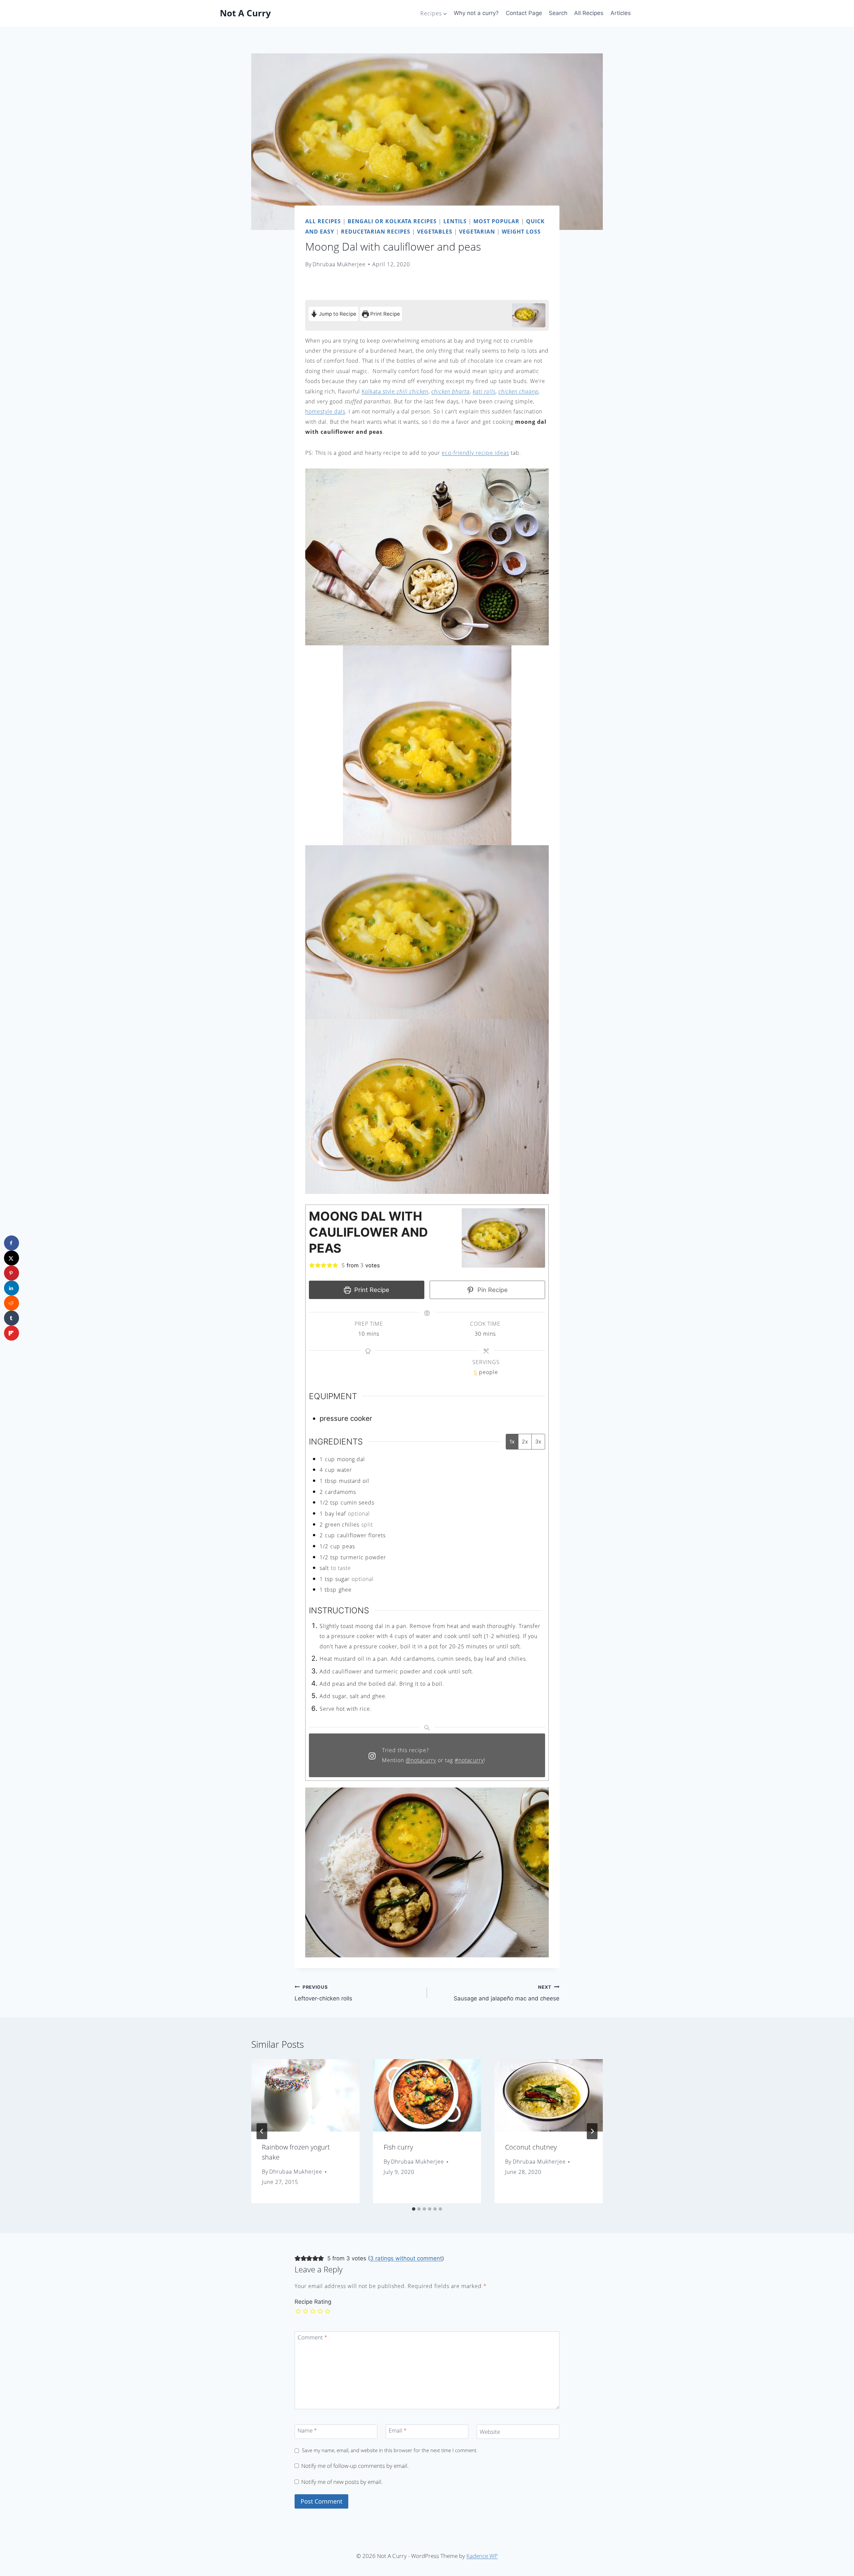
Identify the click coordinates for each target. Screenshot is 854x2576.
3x (538, 1441)
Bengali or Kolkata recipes (392, 221)
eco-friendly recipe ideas (475, 453)
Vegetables (435, 232)
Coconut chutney (531, 2147)
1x (512, 1441)
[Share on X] (12, 1258)
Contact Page (524, 13)
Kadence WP (482, 2556)
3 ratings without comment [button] (406, 2258)
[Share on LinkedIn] (12, 1288)
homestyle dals (325, 411)
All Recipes (589, 13)
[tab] (414, 2209)
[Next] (592, 2131)
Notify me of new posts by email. (342, 2482)
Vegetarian (477, 232)
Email (398, 2430)
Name (307, 2430)
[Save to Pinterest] (12, 1273)
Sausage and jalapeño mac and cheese (507, 1993)
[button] (312, 1265)
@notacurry (421, 1760)
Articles (621, 13)
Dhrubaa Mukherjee (339, 264)
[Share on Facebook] (12, 1243)
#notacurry (469, 1760)
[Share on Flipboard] (12, 1333)
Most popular (496, 221)
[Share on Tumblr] (12, 1318)
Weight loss (521, 232)
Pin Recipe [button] (492, 1290)
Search (558, 13)
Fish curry (398, 2147)
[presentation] (305, 2095)
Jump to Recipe (337, 314)
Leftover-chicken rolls (323, 1993)
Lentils (455, 221)
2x (525, 1441)
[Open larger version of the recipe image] (529, 315)
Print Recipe (384, 314)
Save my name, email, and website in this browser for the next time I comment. (390, 2450)
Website (490, 2432)
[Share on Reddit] (12, 1303)
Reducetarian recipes (376, 232)
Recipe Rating (313, 2302)
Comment (313, 2337)
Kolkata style (395, 391)
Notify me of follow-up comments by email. (355, 2466)
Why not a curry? (476, 13)
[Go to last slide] (262, 2131)
